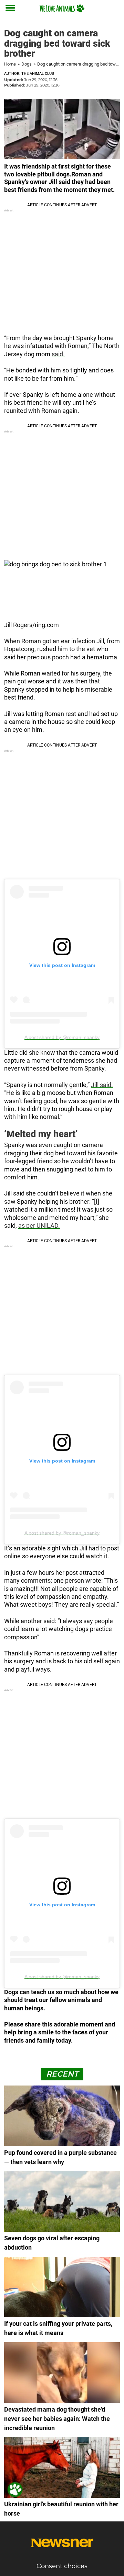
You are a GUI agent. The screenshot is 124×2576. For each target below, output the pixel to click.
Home (10, 64)
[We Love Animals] (62, 8)
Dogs (27, 64)
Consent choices (62, 2566)
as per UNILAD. (39, 1226)
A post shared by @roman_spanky (62, 1037)
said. (58, 354)
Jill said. (102, 1085)
